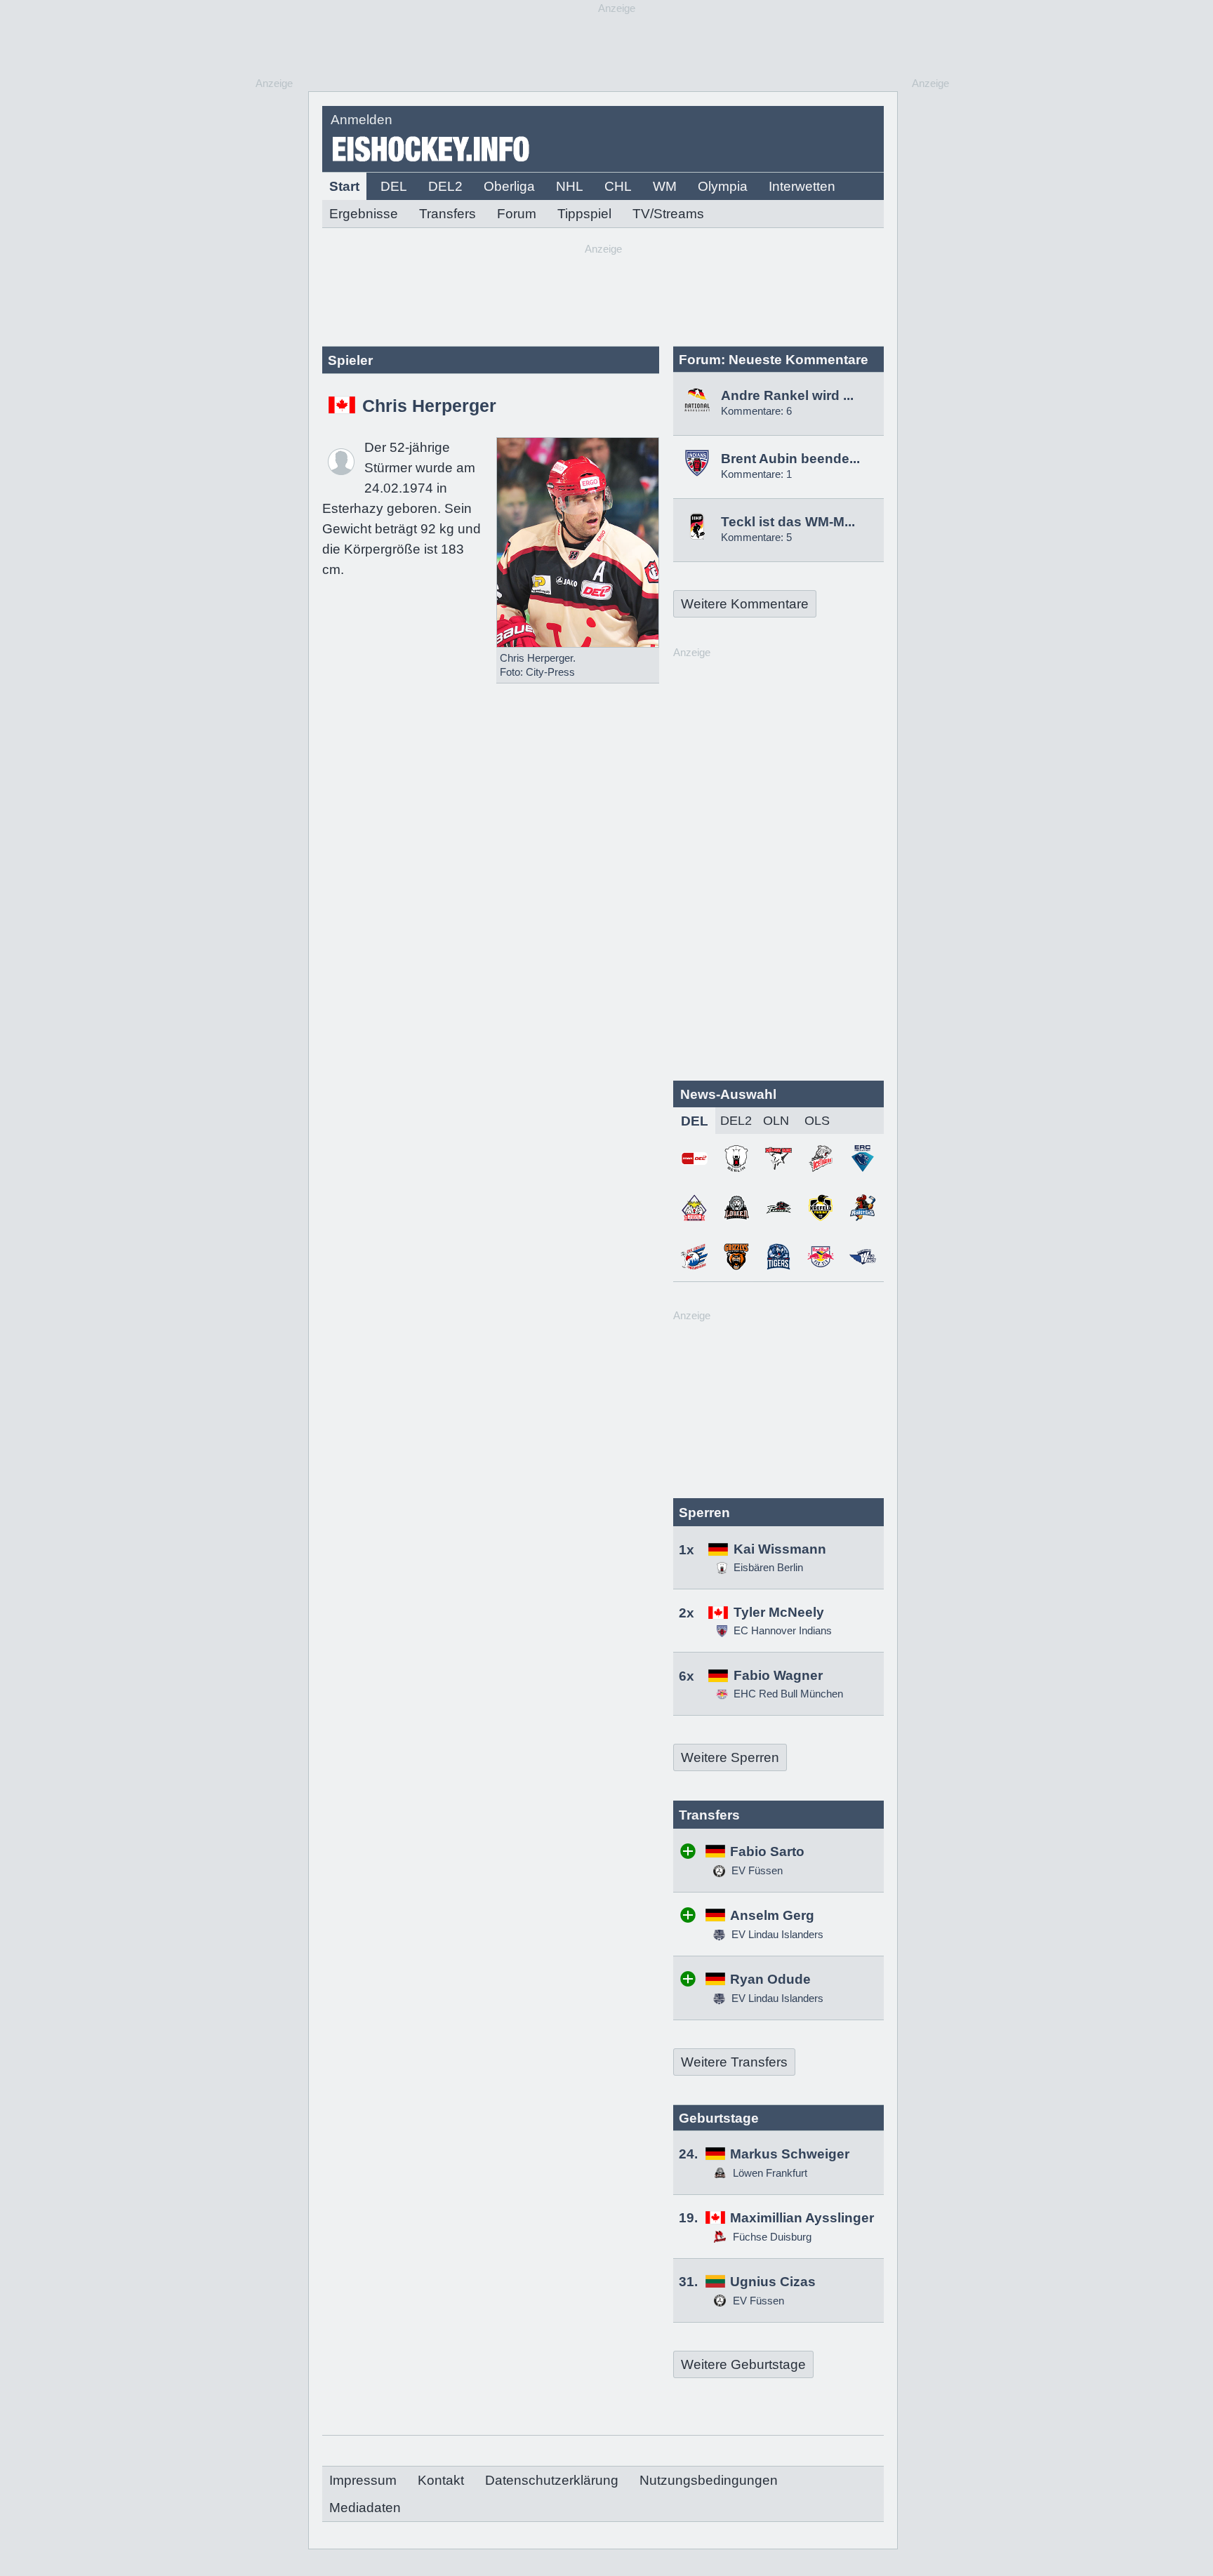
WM (665, 186)
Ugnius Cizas (773, 2282)
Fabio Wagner (778, 1675)
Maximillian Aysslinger (802, 2218)
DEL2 (445, 186)
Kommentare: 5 (756, 537)
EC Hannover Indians (783, 1630)
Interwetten (802, 186)
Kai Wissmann (780, 1549)
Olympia (723, 186)
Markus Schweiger (790, 2154)
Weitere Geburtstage (743, 2364)
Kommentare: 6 (756, 411)
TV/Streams (668, 214)
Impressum (363, 2480)
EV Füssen (756, 1870)
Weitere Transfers (734, 2062)
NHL (570, 186)
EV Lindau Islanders (776, 1934)
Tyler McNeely (779, 1612)
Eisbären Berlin (768, 1567)
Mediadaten (365, 2508)
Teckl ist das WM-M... (788, 522)
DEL (394, 186)
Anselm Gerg (772, 1915)
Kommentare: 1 (756, 474)
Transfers (448, 214)
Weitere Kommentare (745, 604)
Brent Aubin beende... (790, 459)
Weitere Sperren (730, 1757)
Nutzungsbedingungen (709, 2480)
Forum (517, 214)
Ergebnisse (364, 214)
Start (344, 186)
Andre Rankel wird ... (787, 395)
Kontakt (441, 2480)
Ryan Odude (770, 1979)
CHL (618, 186)
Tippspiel (584, 214)
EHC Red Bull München (788, 1694)
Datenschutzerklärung (552, 2480)
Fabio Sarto (767, 1851)
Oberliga (509, 186)
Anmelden (362, 120)
